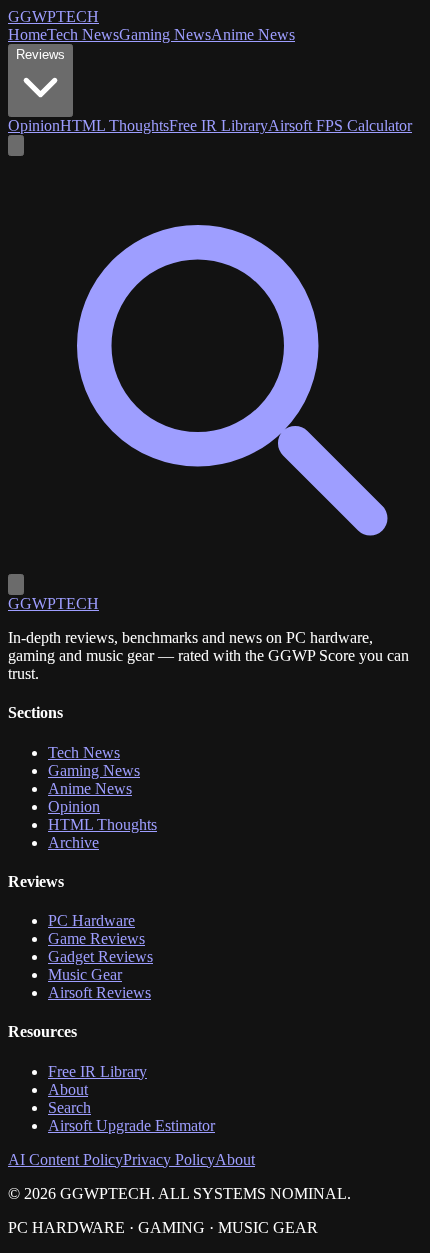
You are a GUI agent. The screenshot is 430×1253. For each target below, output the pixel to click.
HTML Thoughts (114, 125)
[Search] (215, 564)
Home (27, 34)
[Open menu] (16, 584)
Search (69, 1107)
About (68, 1089)
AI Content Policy (65, 1159)
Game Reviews (96, 938)
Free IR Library (218, 125)
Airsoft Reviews (99, 992)
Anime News (253, 34)
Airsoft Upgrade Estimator (131, 1125)
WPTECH (53, 16)
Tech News (83, 34)
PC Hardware (91, 920)
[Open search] (16, 145)
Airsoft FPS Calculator (340, 125)
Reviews (40, 54)
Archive (73, 842)
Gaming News (165, 34)
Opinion (34, 125)
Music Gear (85, 974)
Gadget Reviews (100, 956)
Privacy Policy (169, 1159)
